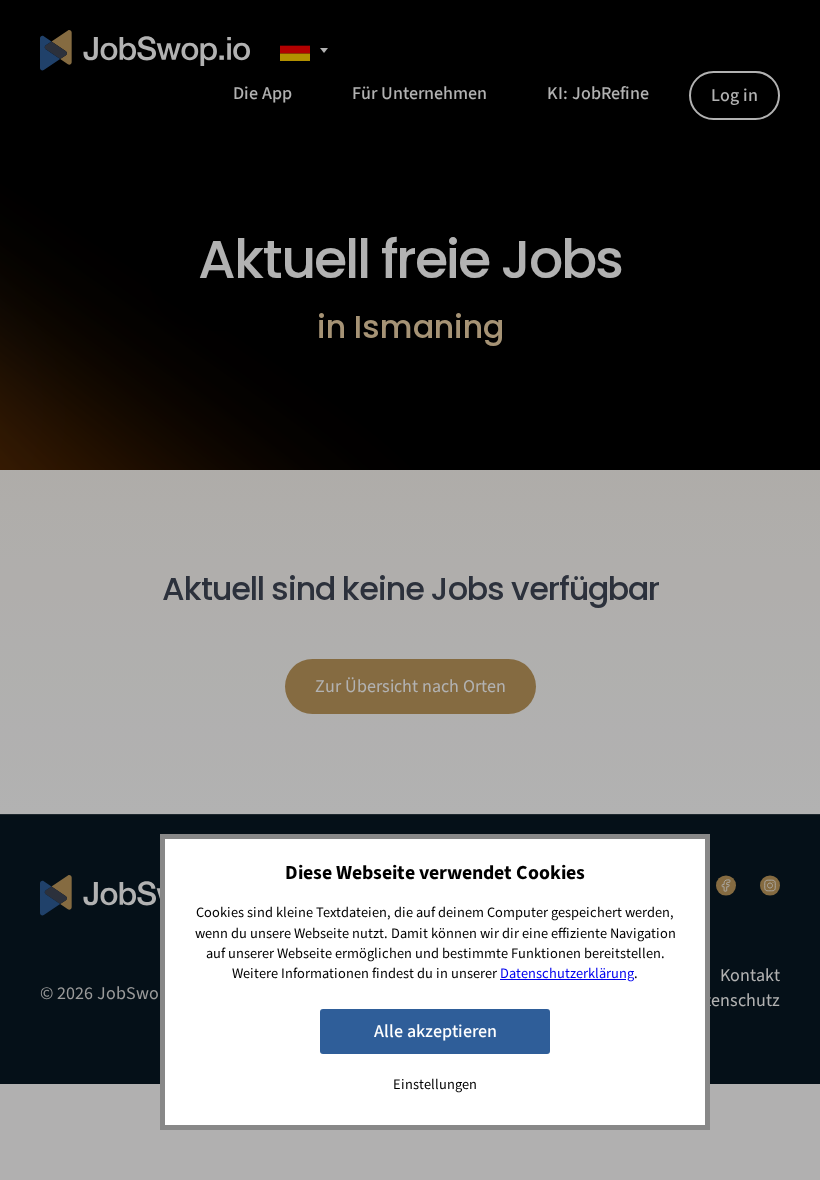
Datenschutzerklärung (567, 973)
